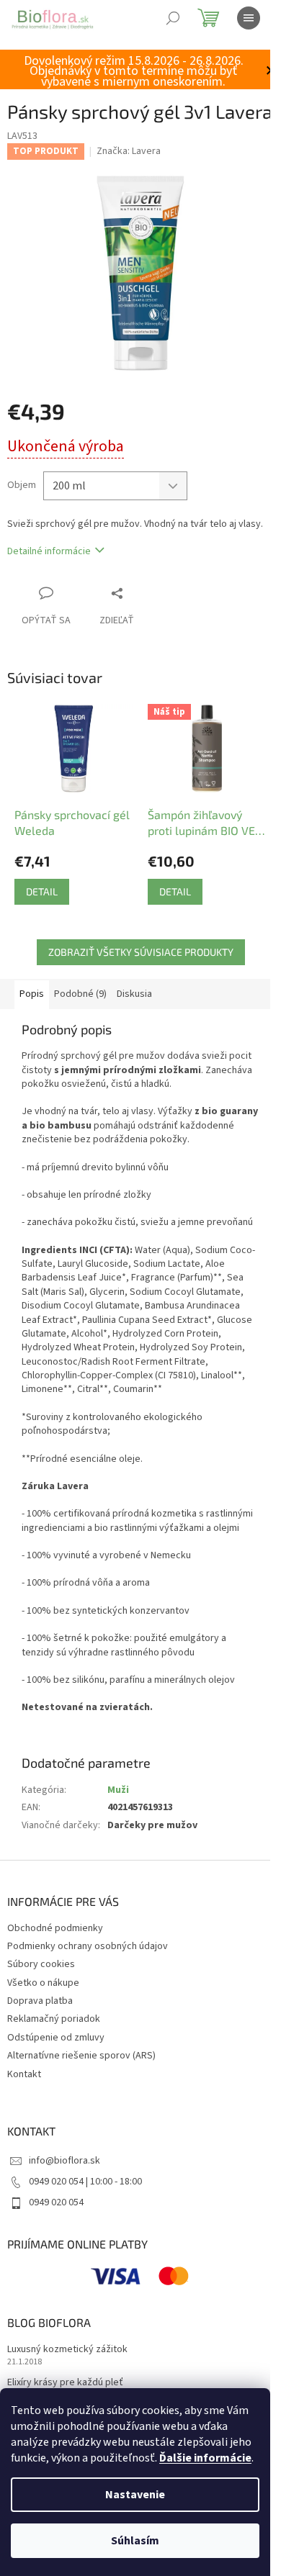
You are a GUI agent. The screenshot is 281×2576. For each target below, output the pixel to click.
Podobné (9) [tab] (80, 994)
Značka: (129, 151)
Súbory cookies (41, 1964)
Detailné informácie (49, 551)
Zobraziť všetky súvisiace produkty (141, 952)
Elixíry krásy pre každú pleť (65, 2383)
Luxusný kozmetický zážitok (67, 2350)
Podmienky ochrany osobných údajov (88, 1946)
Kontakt (24, 2074)
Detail (42, 891)
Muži (118, 1790)
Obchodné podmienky (55, 1928)
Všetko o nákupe (43, 1983)
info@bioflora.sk (64, 2161)
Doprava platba (40, 2001)
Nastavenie (135, 2495)
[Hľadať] (173, 18)
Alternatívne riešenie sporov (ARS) (81, 2056)
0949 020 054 (56, 2202)
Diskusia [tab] (134, 994)
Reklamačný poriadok (54, 2019)
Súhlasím (135, 2541)
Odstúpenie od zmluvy (56, 2038)
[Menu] (249, 18)
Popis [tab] (32, 994)
